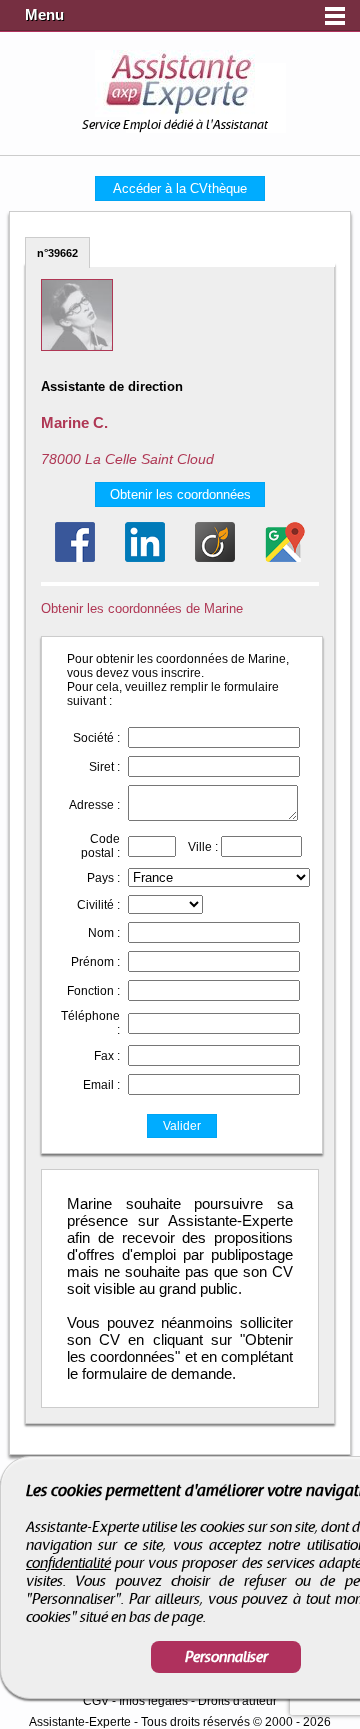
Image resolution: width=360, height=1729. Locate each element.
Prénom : (95, 962)
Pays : (103, 878)
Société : (96, 738)
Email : (101, 1085)
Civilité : (98, 905)
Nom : (104, 933)
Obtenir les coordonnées (180, 494)
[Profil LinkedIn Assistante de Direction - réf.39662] (145, 542)
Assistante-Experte (80, 1722)
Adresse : (94, 805)
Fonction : (93, 991)
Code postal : (100, 846)
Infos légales (153, 1701)
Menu (44, 15)
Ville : (203, 847)
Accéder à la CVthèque (180, 188)
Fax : (107, 1056)
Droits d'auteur (237, 1701)
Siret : (104, 767)
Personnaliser (226, 1657)
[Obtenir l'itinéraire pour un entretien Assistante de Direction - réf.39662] (285, 542)
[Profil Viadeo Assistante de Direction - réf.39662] (215, 542)
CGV (96, 1701)
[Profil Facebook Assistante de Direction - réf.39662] (75, 542)
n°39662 (57, 253)
